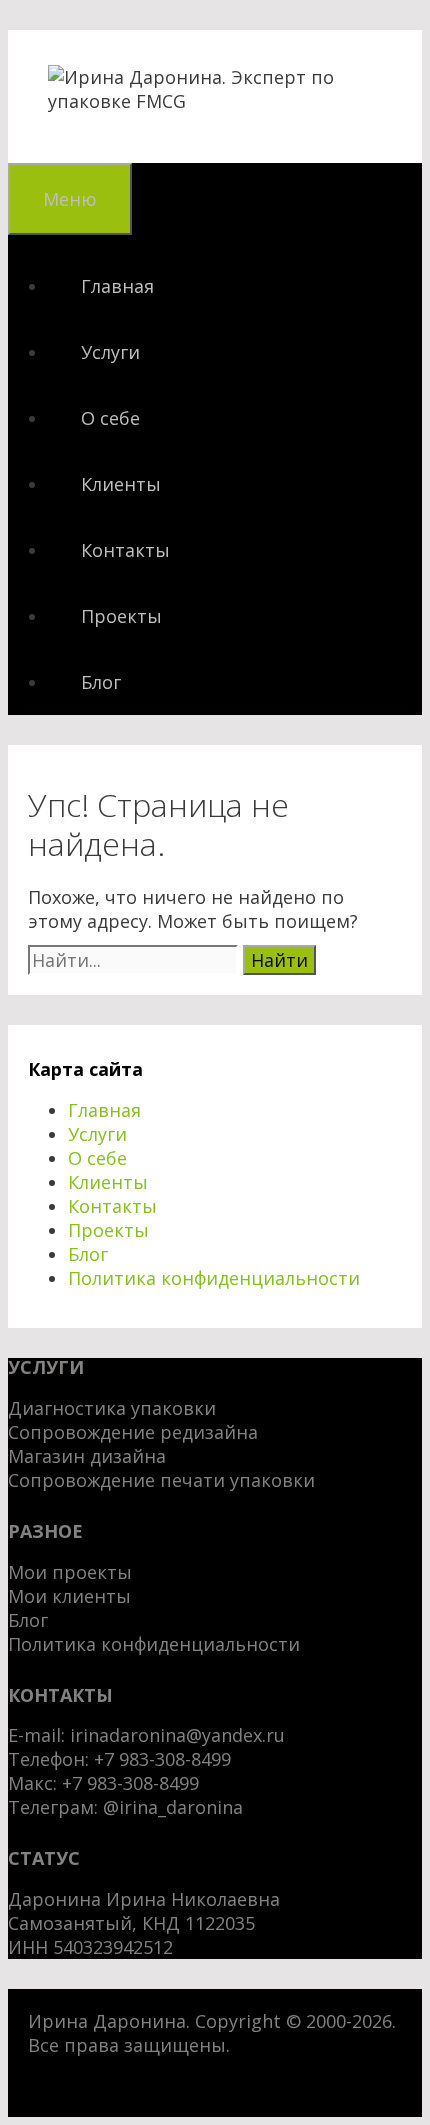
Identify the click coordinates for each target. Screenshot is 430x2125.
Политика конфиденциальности (214, 1278)
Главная (117, 286)
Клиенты (121, 484)
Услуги (110, 352)
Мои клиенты (69, 1596)
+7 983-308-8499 (130, 1783)
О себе (110, 418)
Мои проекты (70, 1572)
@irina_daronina (173, 1807)
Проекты (121, 616)
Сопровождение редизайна (133, 1432)
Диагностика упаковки (112, 1408)
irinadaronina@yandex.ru (177, 1735)
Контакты (125, 550)
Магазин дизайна (87, 1456)
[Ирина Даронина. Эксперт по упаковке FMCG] (215, 101)
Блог (101, 682)
